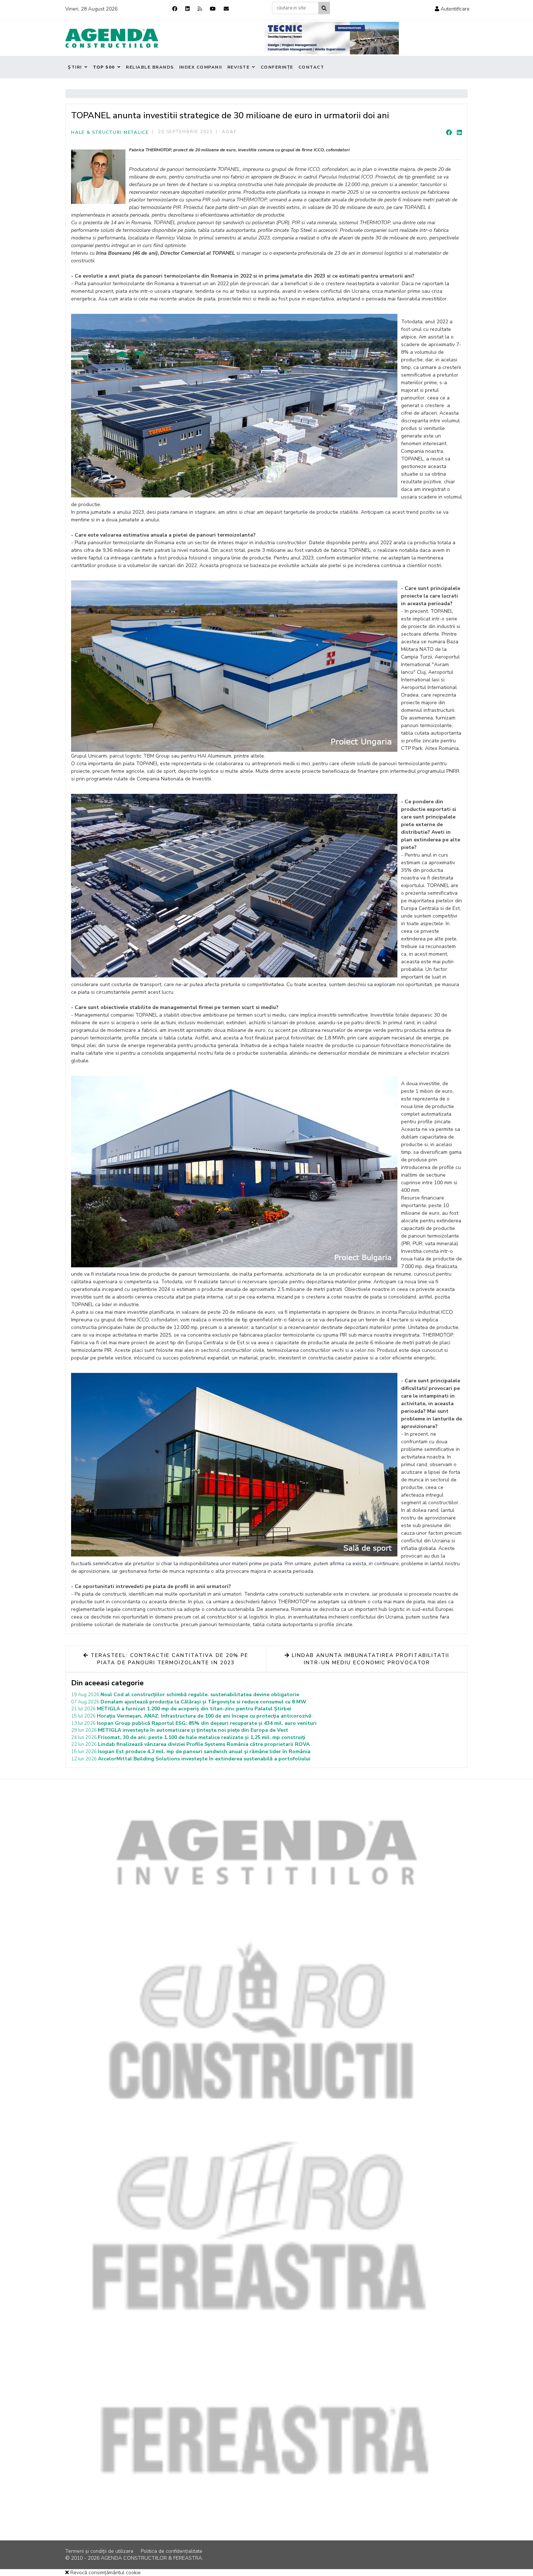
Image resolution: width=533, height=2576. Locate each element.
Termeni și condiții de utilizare (99, 2551)
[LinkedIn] (459, 133)
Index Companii (201, 67)
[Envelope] (226, 9)
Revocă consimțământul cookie (105, 2573)
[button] (452, 9)
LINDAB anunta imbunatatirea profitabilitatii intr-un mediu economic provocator (369, 1659)
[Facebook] (175, 9)
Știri (75, 67)
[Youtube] (213, 9)
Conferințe (277, 67)
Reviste (239, 67)
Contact (311, 67)
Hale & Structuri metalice (110, 132)
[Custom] (200, 9)
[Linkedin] (187, 9)
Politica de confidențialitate (172, 2551)
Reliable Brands (150, 67)
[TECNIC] (332, 38)
